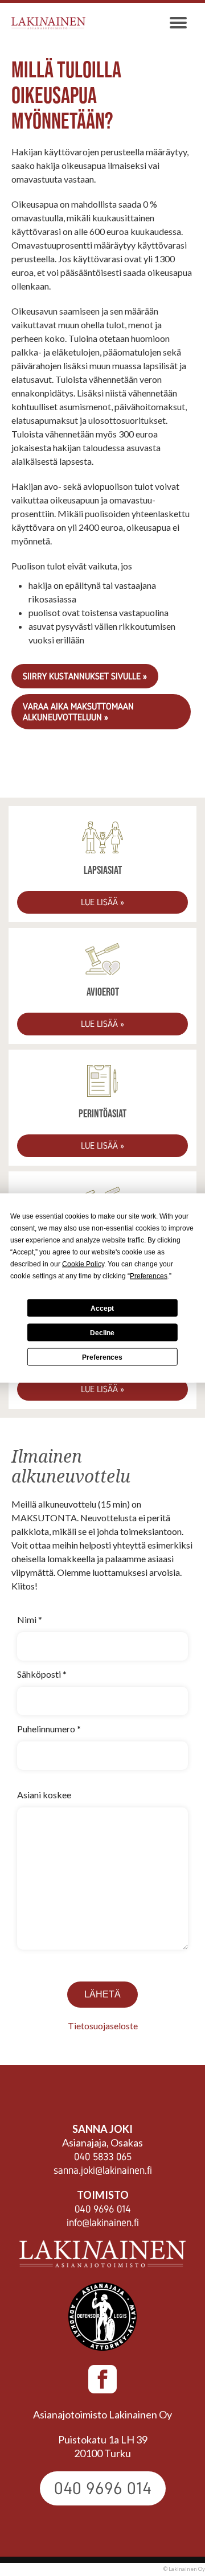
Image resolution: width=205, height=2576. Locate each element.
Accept (102, 1308)
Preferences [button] (149, 1276)
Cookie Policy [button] (83, 1264)
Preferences (102, 1357)
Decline (102, 1332)
